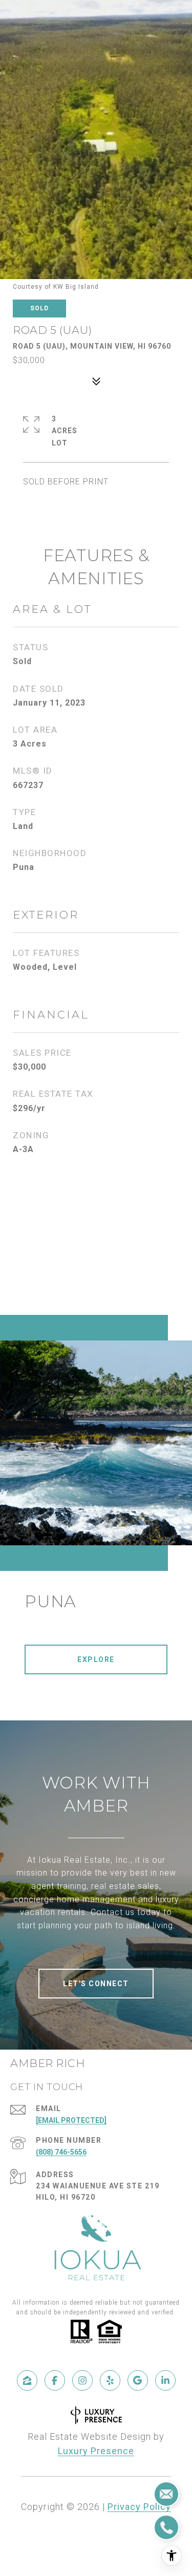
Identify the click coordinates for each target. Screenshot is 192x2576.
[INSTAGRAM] (82, 2380)
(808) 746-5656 (61, 2152)
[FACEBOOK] (55, 2380)
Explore (96, 1659)
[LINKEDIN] (165, 2380)
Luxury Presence (96, 2451)
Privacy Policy (139, 2507)
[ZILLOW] (27, 2380)
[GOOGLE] (138, 2380)
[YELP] (110, 2380)
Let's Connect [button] (96, 1984)
